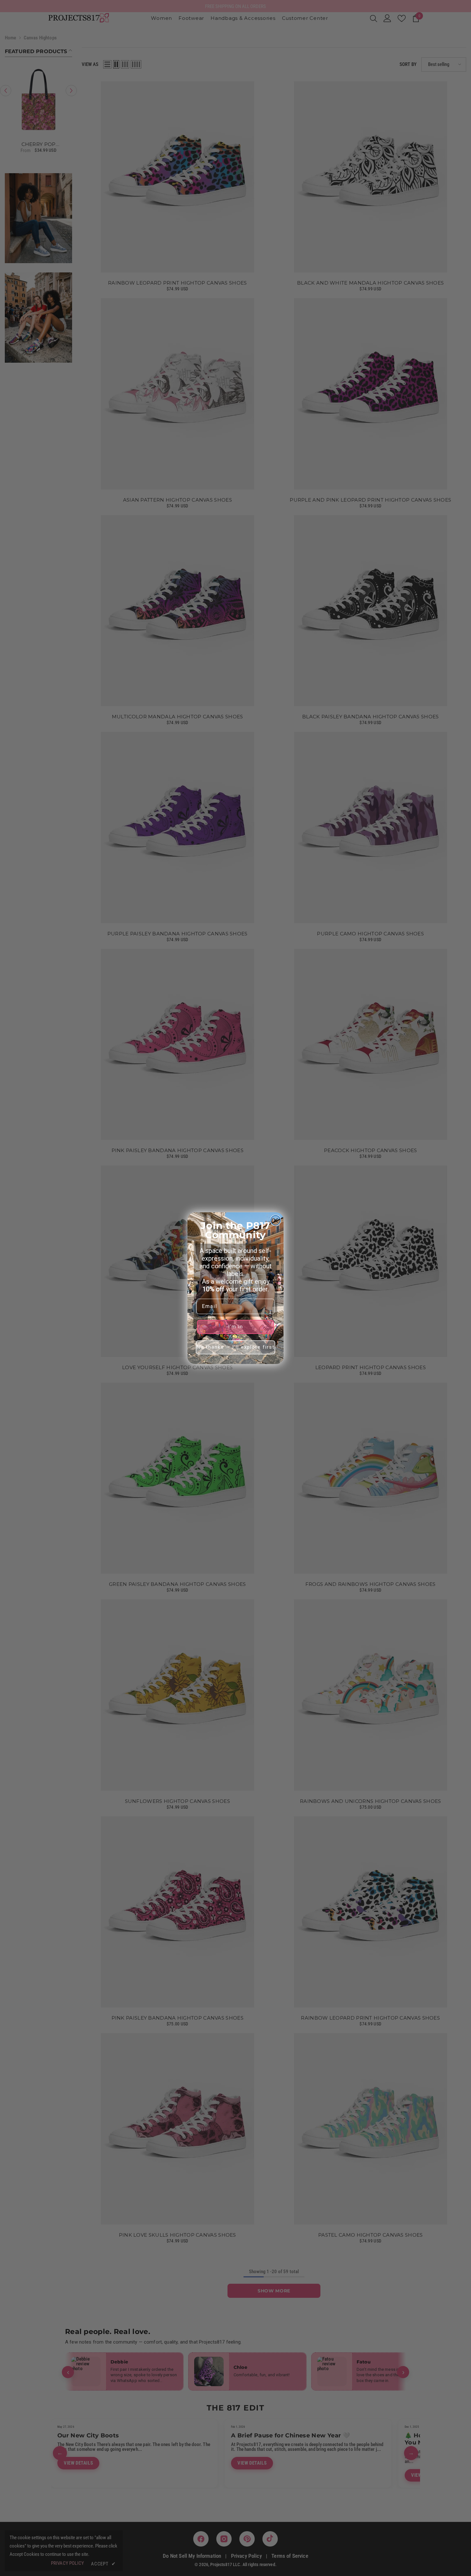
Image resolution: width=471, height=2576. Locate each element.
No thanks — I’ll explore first (236, 1347)
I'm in (236, 1327)
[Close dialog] (276, 1220)
